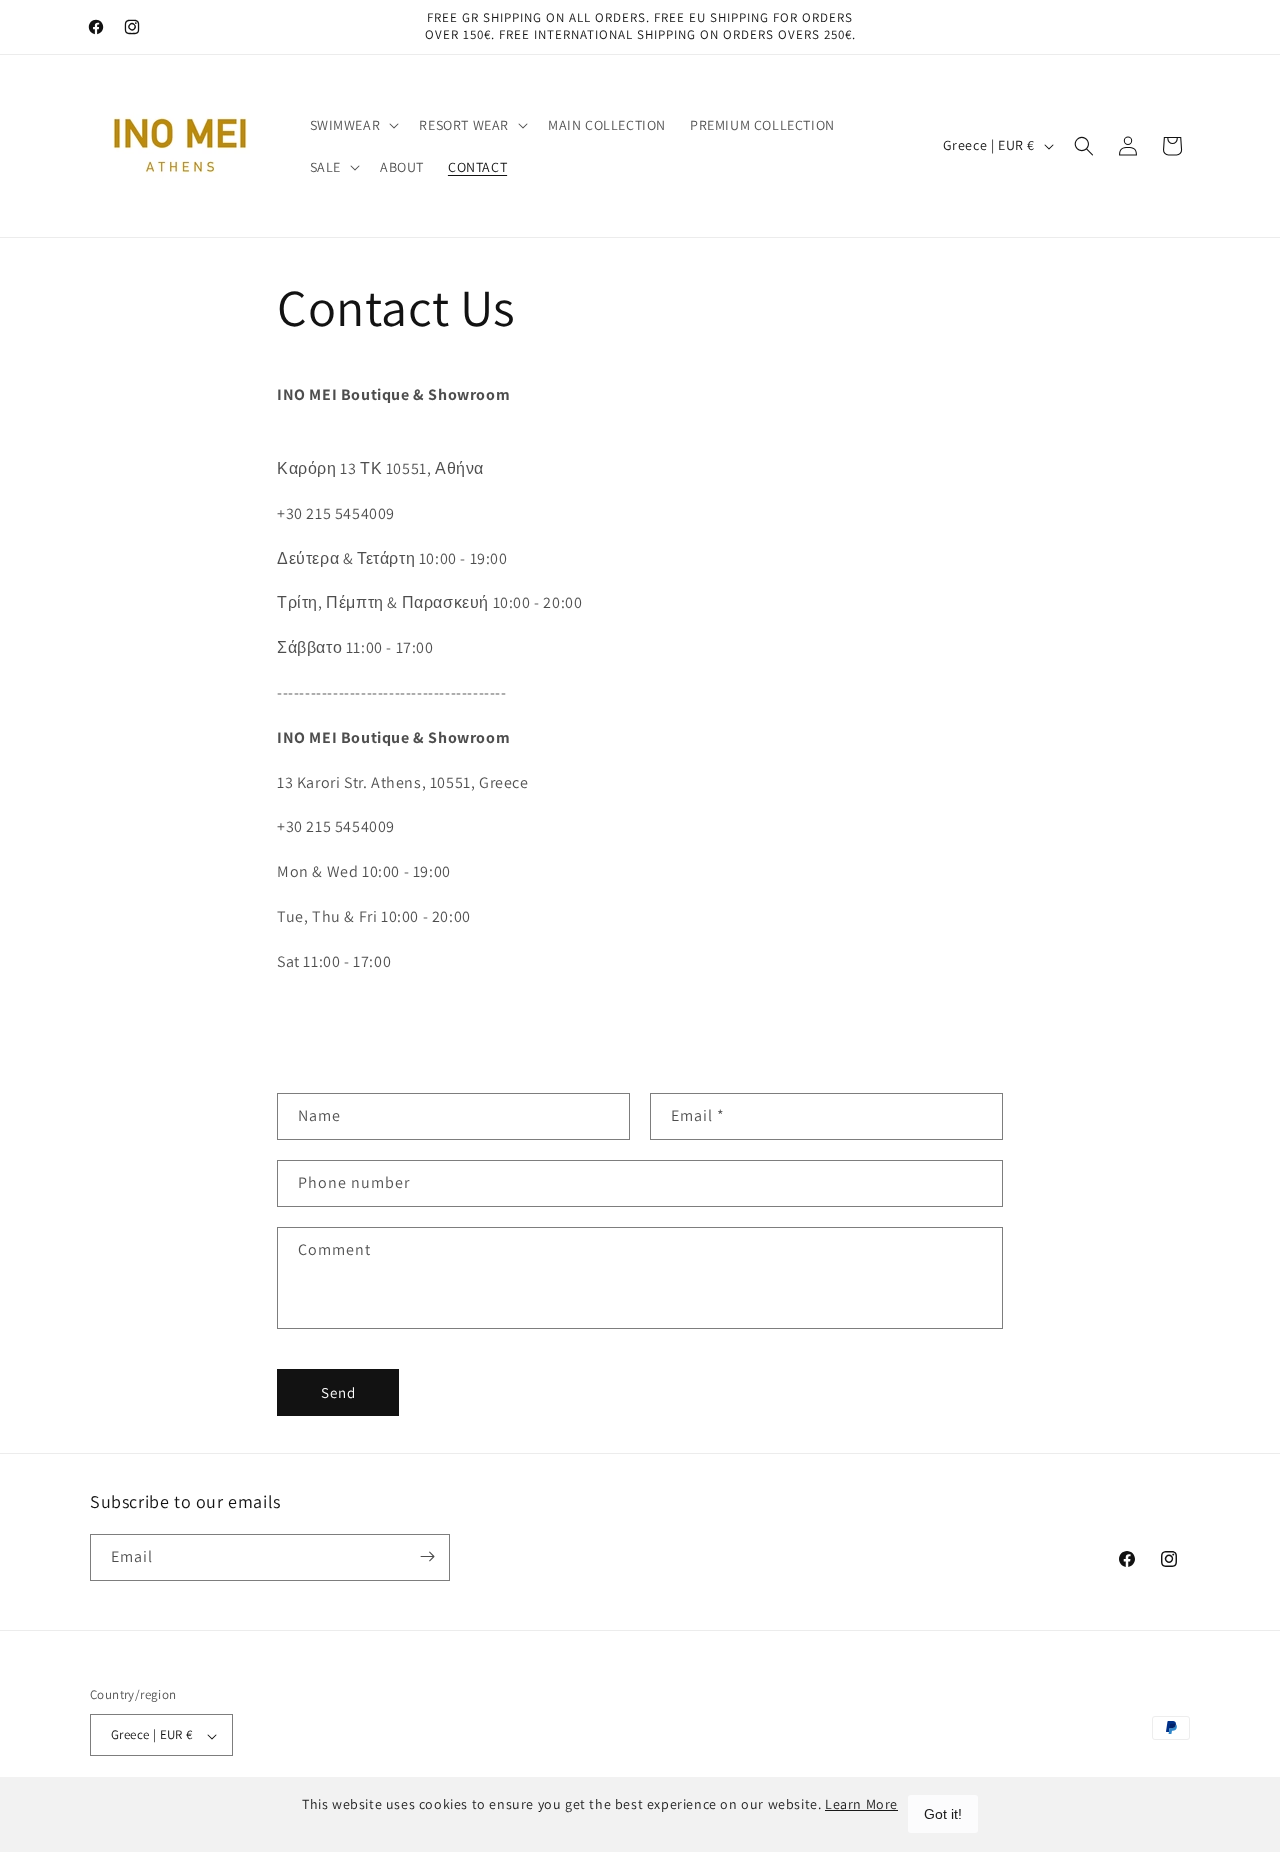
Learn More (861, 1804)
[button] (353, 125)
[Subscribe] (427, 1556)
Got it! (943, 1814)
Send (338, 1392)
